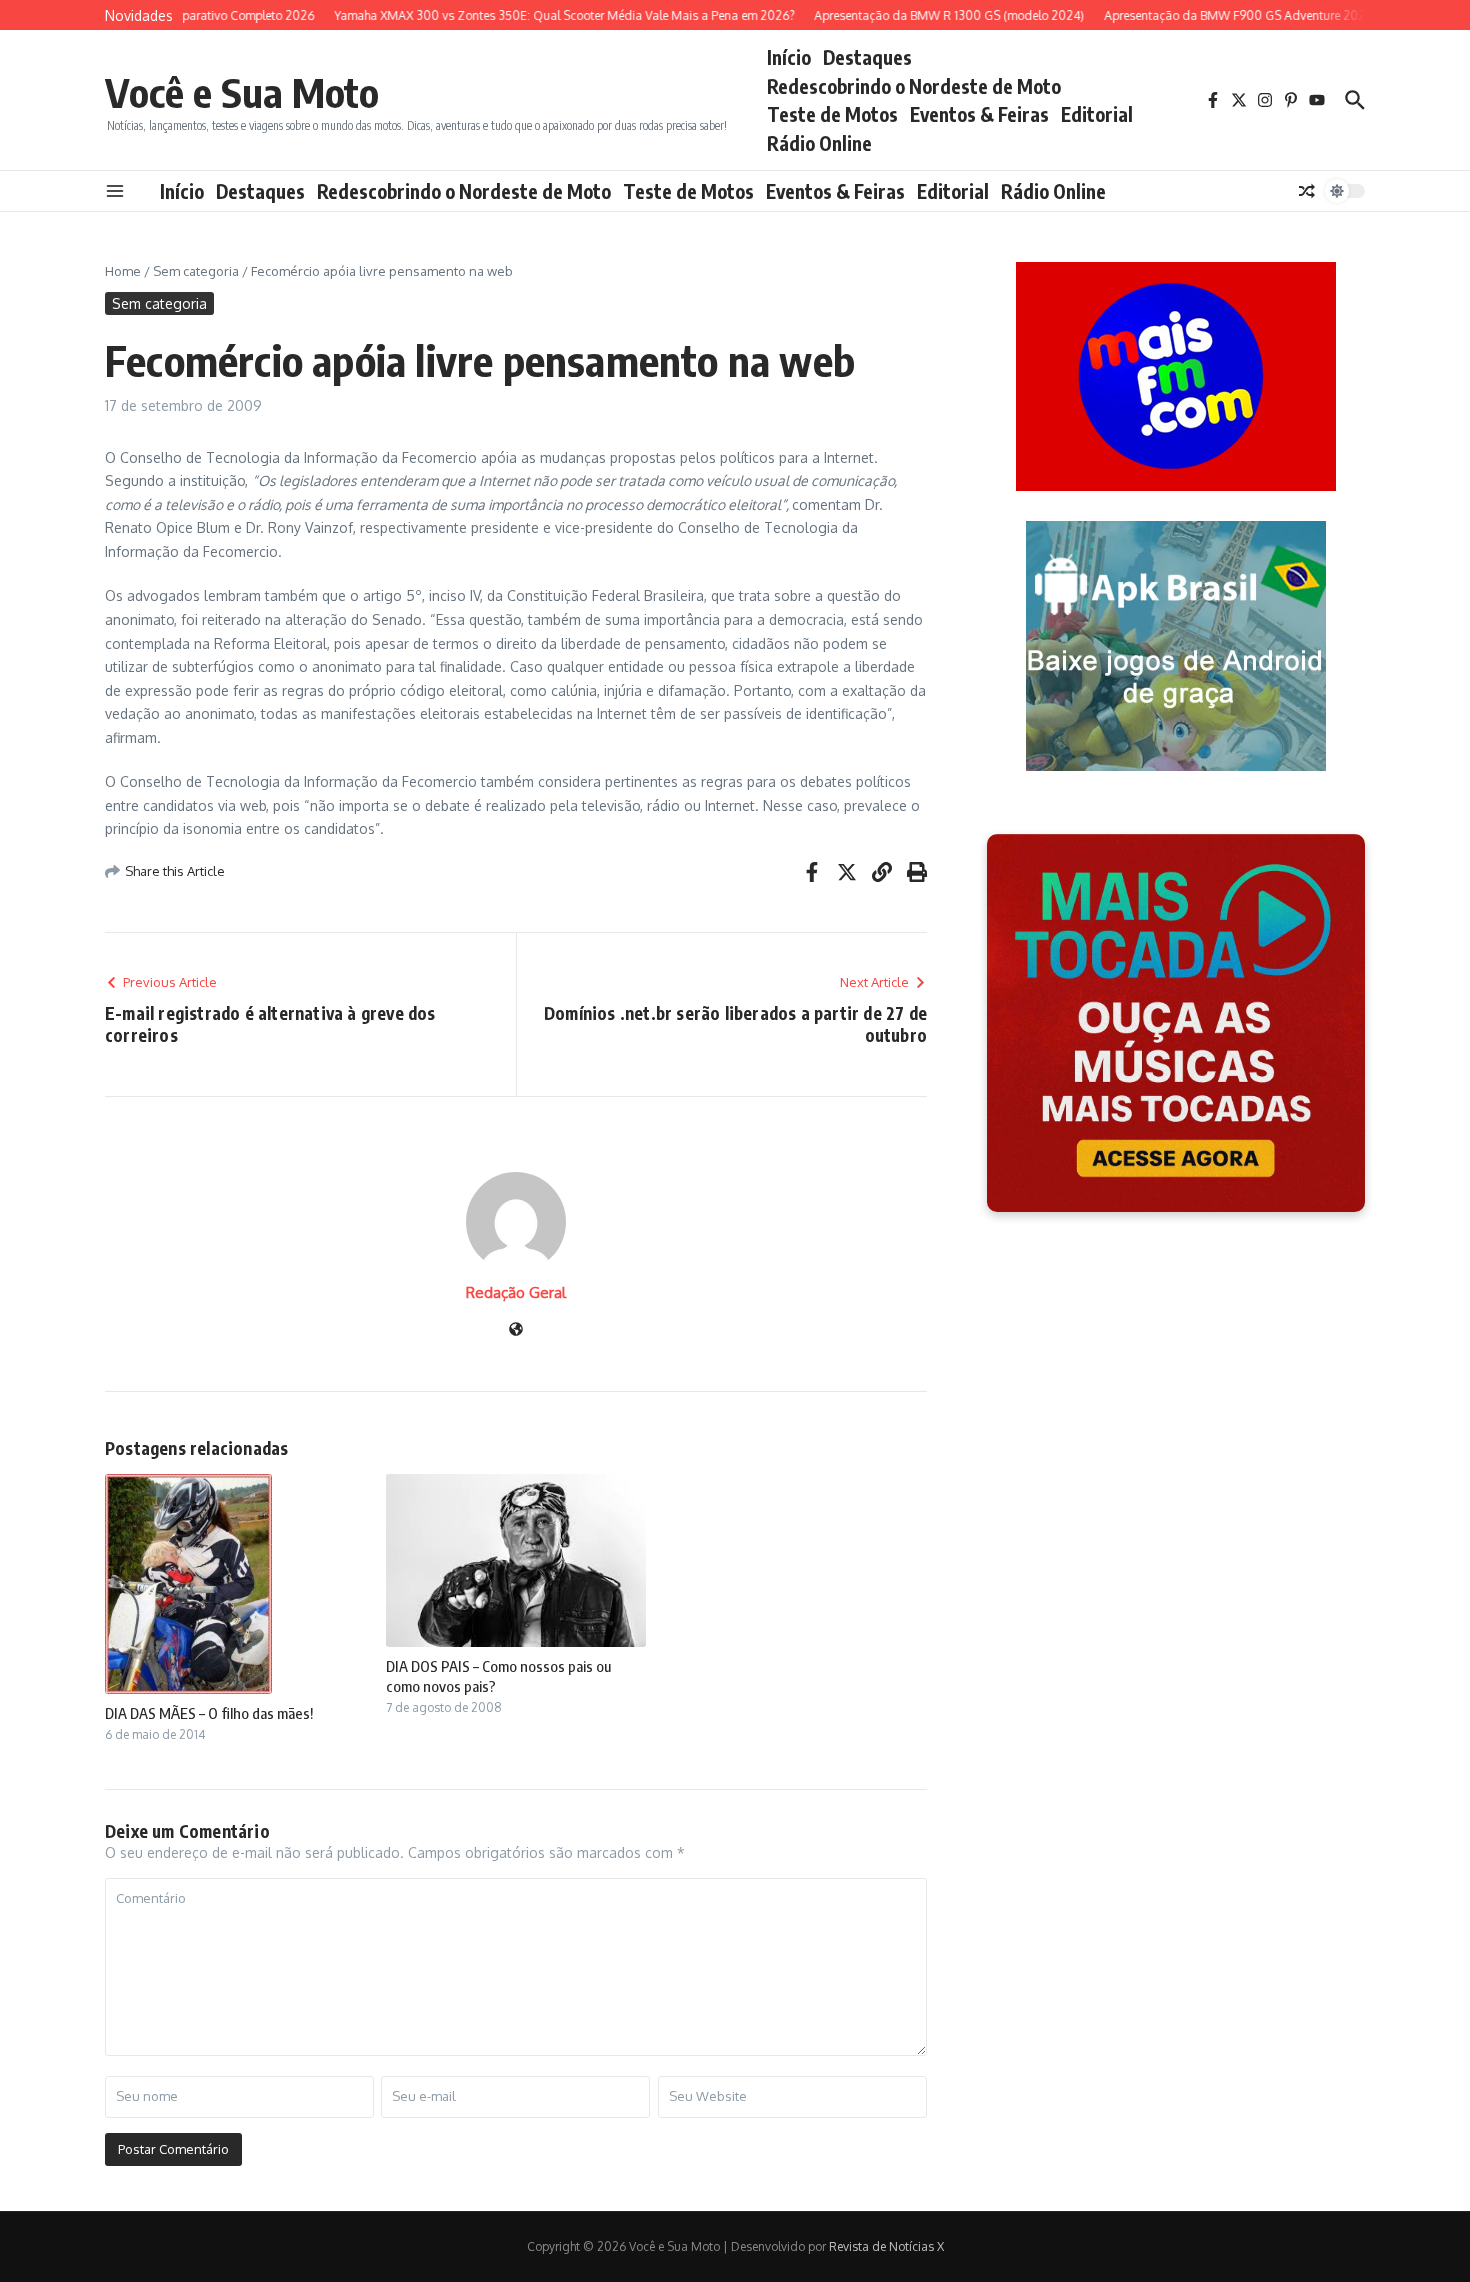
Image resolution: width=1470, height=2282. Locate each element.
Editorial (1097, 114)
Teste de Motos (832, 114)
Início (789, 57)
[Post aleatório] (1307, 191)
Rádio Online (819, 143)
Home (123, 271)
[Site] (516, 1330)
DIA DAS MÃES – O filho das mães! (209, 1713)
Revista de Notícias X (886, 2246)
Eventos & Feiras (979, 114)
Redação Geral (516, 1292)
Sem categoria (196, 271)
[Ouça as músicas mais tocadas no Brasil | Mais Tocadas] (1176, 1023)
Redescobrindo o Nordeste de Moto (914, 86)
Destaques (867, 57)
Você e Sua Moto (242, 92)
